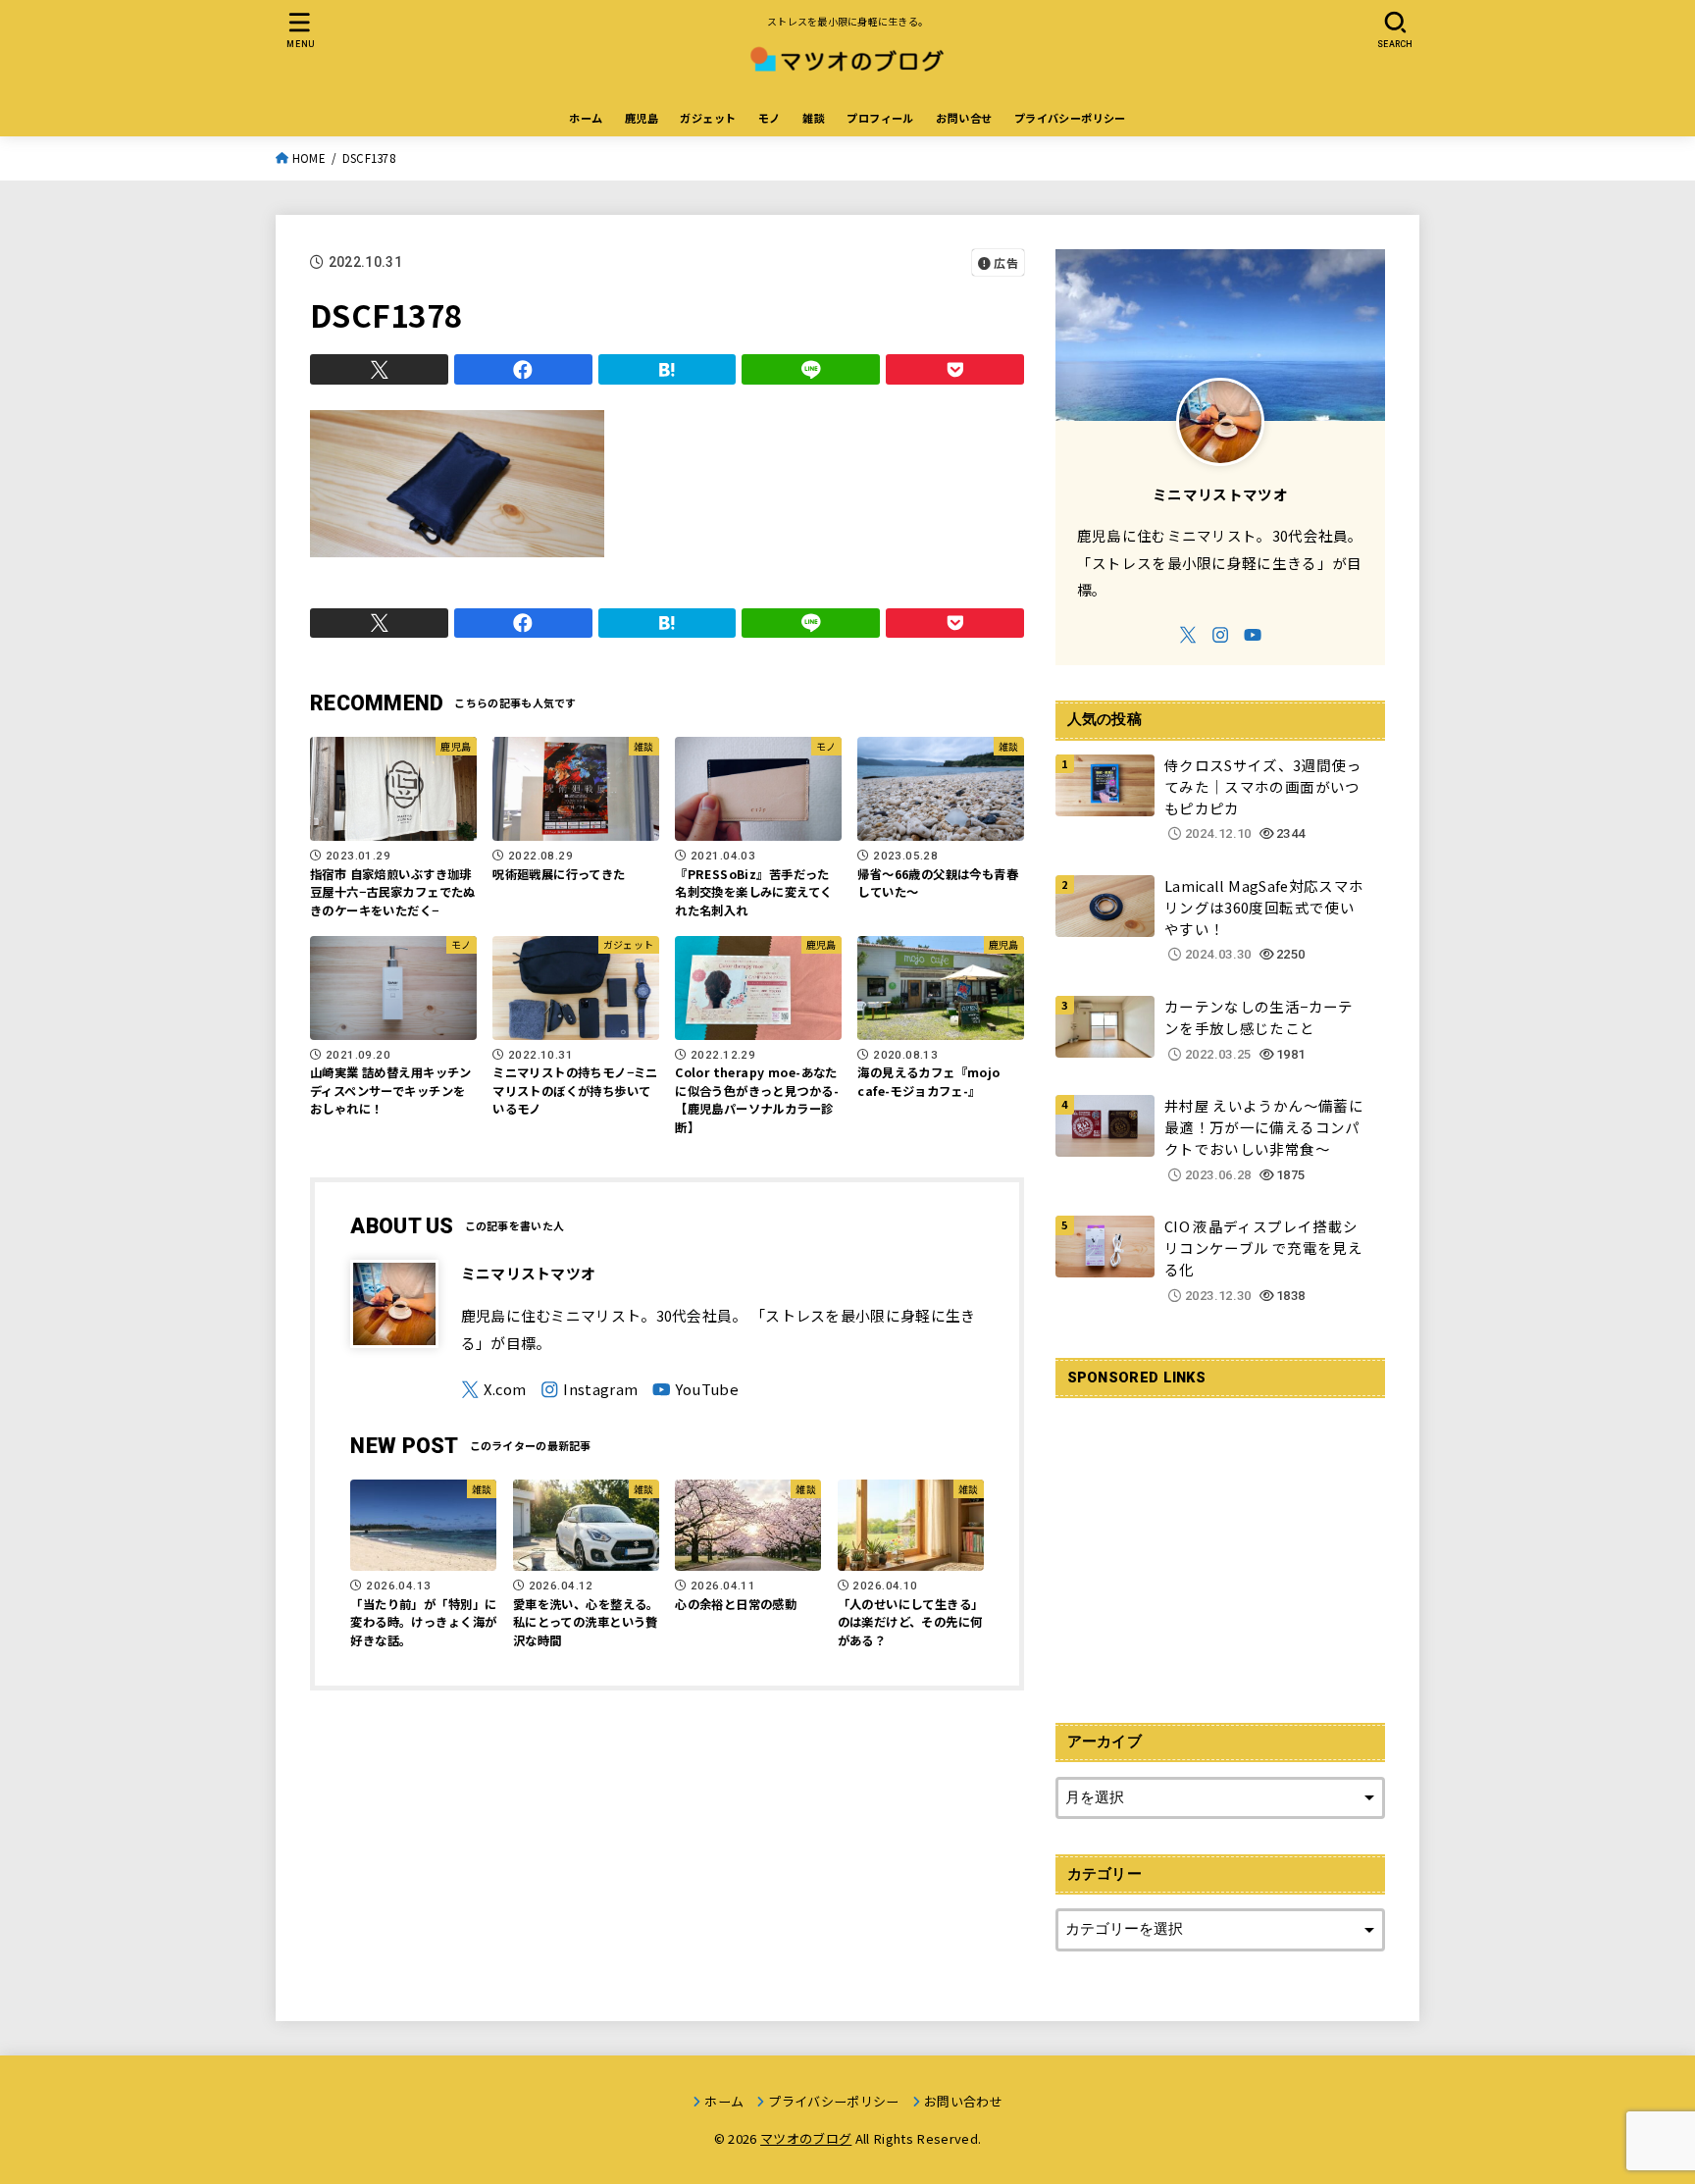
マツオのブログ (806, 2138)
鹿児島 (642, 118)
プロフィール (880, 118)
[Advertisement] (1220, 1549)
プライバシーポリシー (1070, 118)
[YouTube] (695, 1390)
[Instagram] (589, 1390)
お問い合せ (964, 118)
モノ (770, 118)
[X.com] (494, 1390)
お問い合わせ (963, 2101)
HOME (309, 158)
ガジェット (708, 118)
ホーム (586, 118)
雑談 (814, 118)
